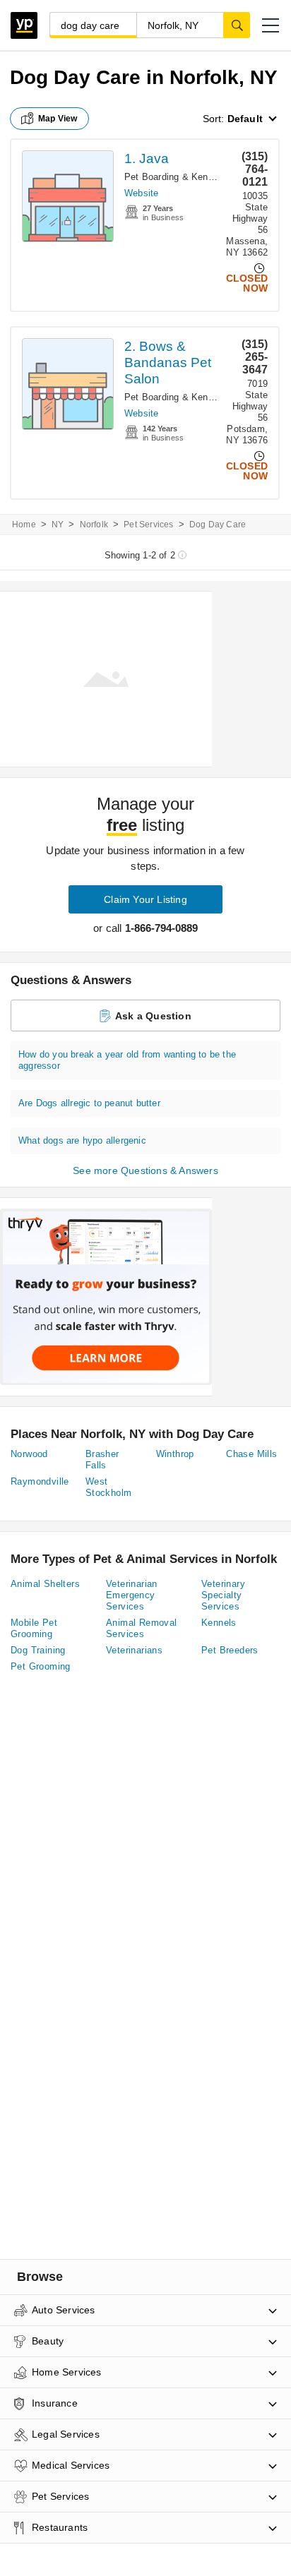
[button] (271, 25)
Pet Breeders (230, 1650)
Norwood (29, 1454)
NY (58, 525)
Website (141, 193)
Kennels (219, 1623)
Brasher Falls (102, 1460)
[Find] (237, 25)
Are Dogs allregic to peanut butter (89, 1103)
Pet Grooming (41, 1666)
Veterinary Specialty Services (223, 1595)
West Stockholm (109, 1487)
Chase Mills (251, 1454)
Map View (58, 119)
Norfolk (94, 525)
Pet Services (148, 525)
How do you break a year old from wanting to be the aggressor (127, 1060)
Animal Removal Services (142, 1628)
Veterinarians (134, 1650)
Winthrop (175, 1454)
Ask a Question (153, 1016)
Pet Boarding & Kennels (175, 177)
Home (24, 525)
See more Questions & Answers (145, 1170)
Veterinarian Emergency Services (132, 1595)
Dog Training (38, 1650)
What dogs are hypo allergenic (82, 1140)
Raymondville (40, 1481)
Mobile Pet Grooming (34, 1628)
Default (245, 119)
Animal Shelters (45, 1584)
